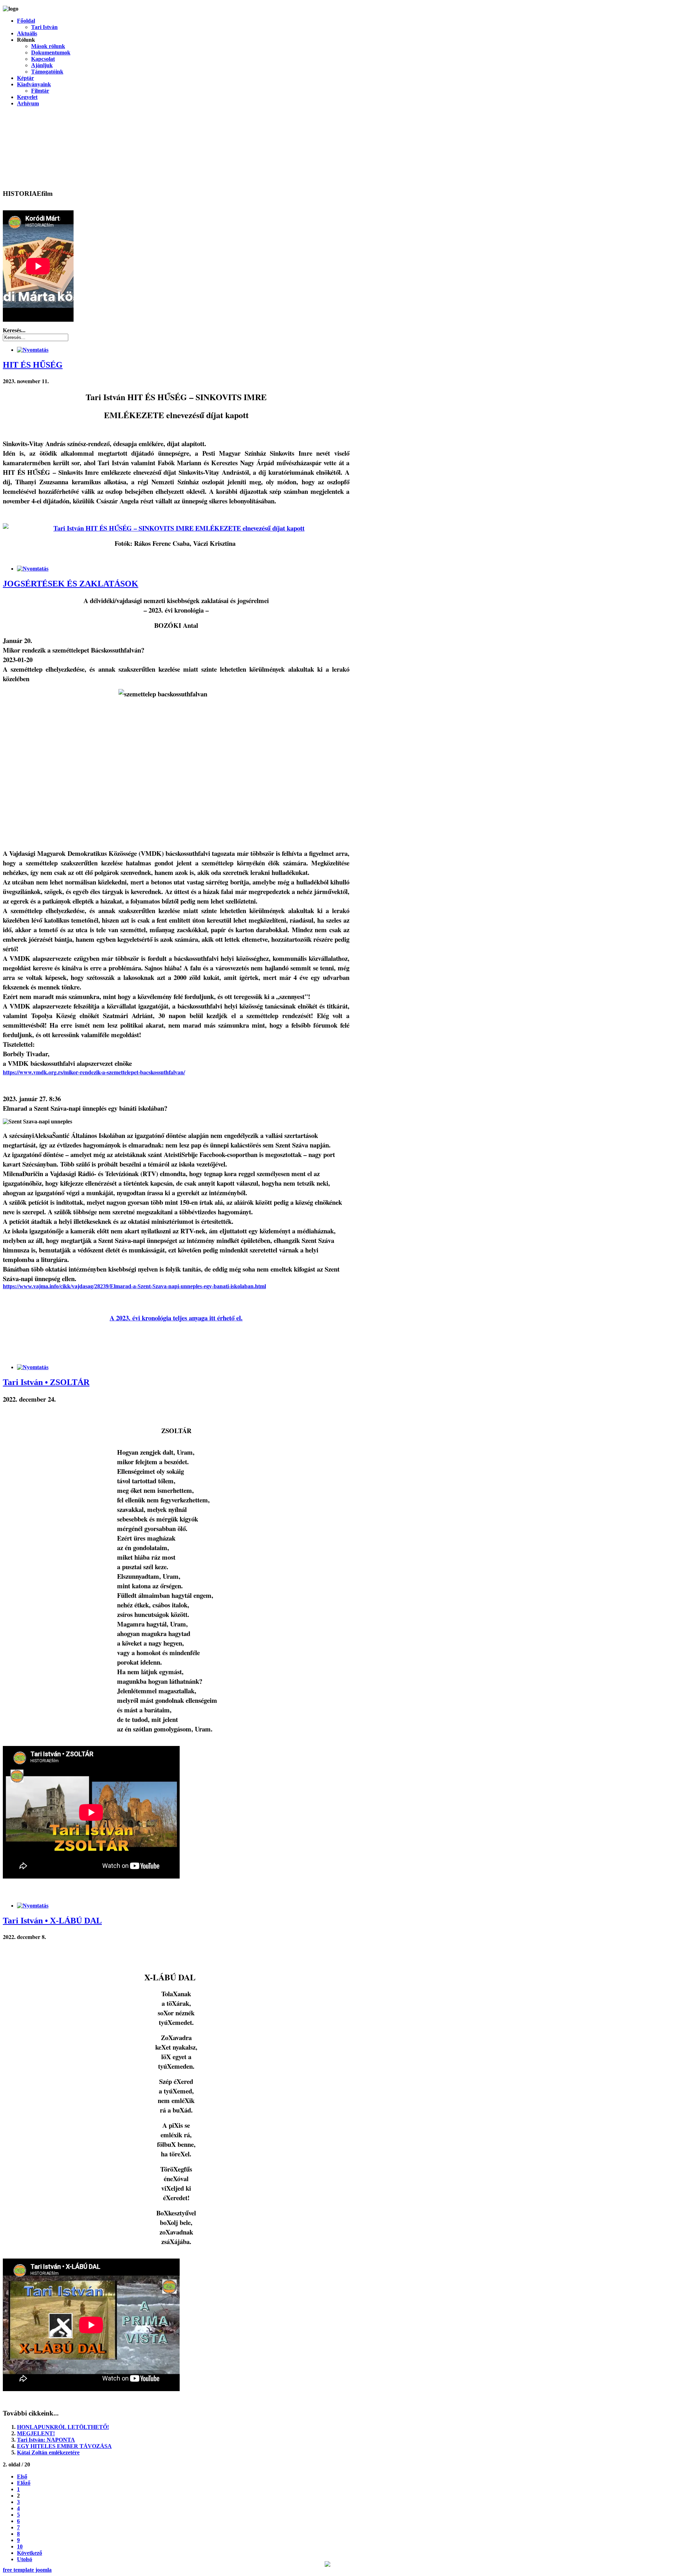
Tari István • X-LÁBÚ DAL (52, 1921)
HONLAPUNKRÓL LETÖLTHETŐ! (63, 2427)
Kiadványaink (34, 84)
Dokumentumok (51, 52)
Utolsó (25, 2559)
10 (20, 2546)
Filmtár (40, 91)
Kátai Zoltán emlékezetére (48, 2452)
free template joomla (27, 2570)
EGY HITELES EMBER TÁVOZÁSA (64, 2446)
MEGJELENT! (36, 2433)
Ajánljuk (42, 65)
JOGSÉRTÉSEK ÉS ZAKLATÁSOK (71, 584)
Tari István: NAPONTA (46, 2440)
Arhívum (28, 103)
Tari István (44, 27)
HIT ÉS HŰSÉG (33, 365)
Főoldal (26, 21)
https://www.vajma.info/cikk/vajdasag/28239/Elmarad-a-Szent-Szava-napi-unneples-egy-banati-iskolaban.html (134, 1286)
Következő (30, 2553)
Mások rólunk (48, 46)
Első (22, 2476)
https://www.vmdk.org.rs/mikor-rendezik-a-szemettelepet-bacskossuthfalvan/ (94, 1072)
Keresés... (14, 330)
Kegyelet (27, 97)
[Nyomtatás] (33, 350)
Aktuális (27, 33)
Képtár (25, 78)
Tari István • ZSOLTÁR (46, 1382)
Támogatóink (47, 72)
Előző (24, 2483)
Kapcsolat (43, 59)
